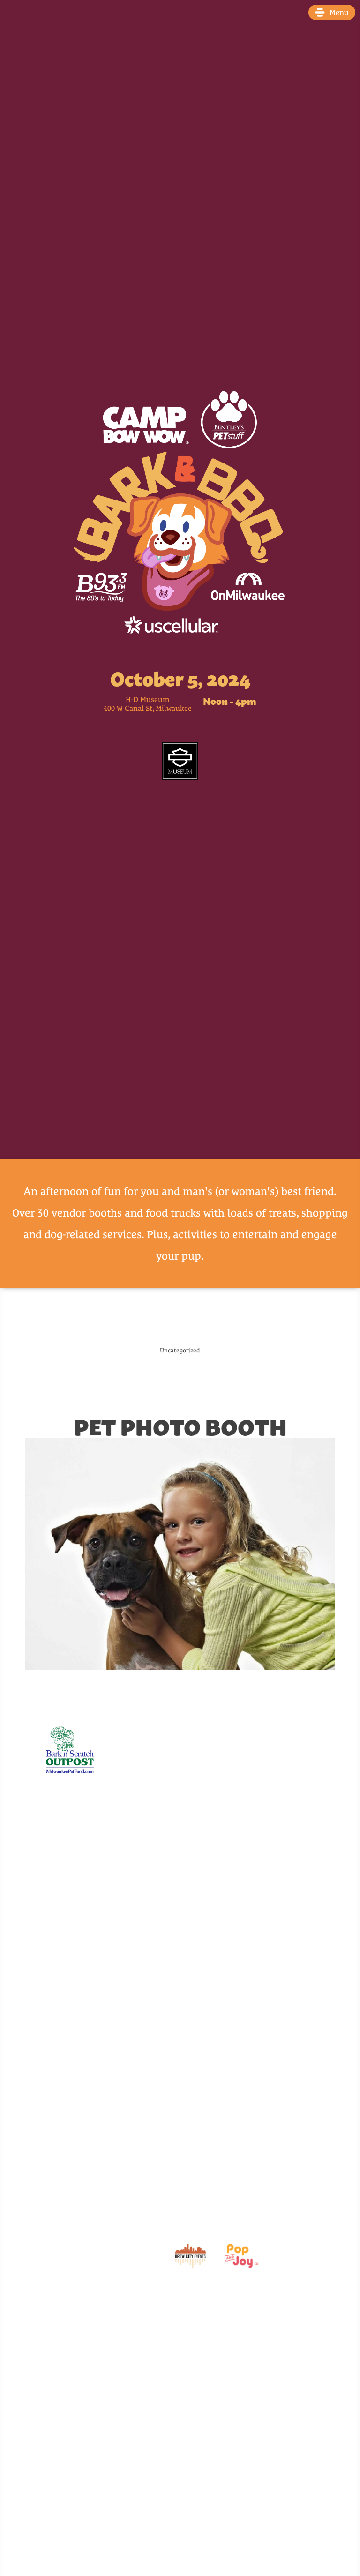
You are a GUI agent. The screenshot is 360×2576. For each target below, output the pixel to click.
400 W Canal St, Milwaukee (148, 709)
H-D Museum (148, 700)
